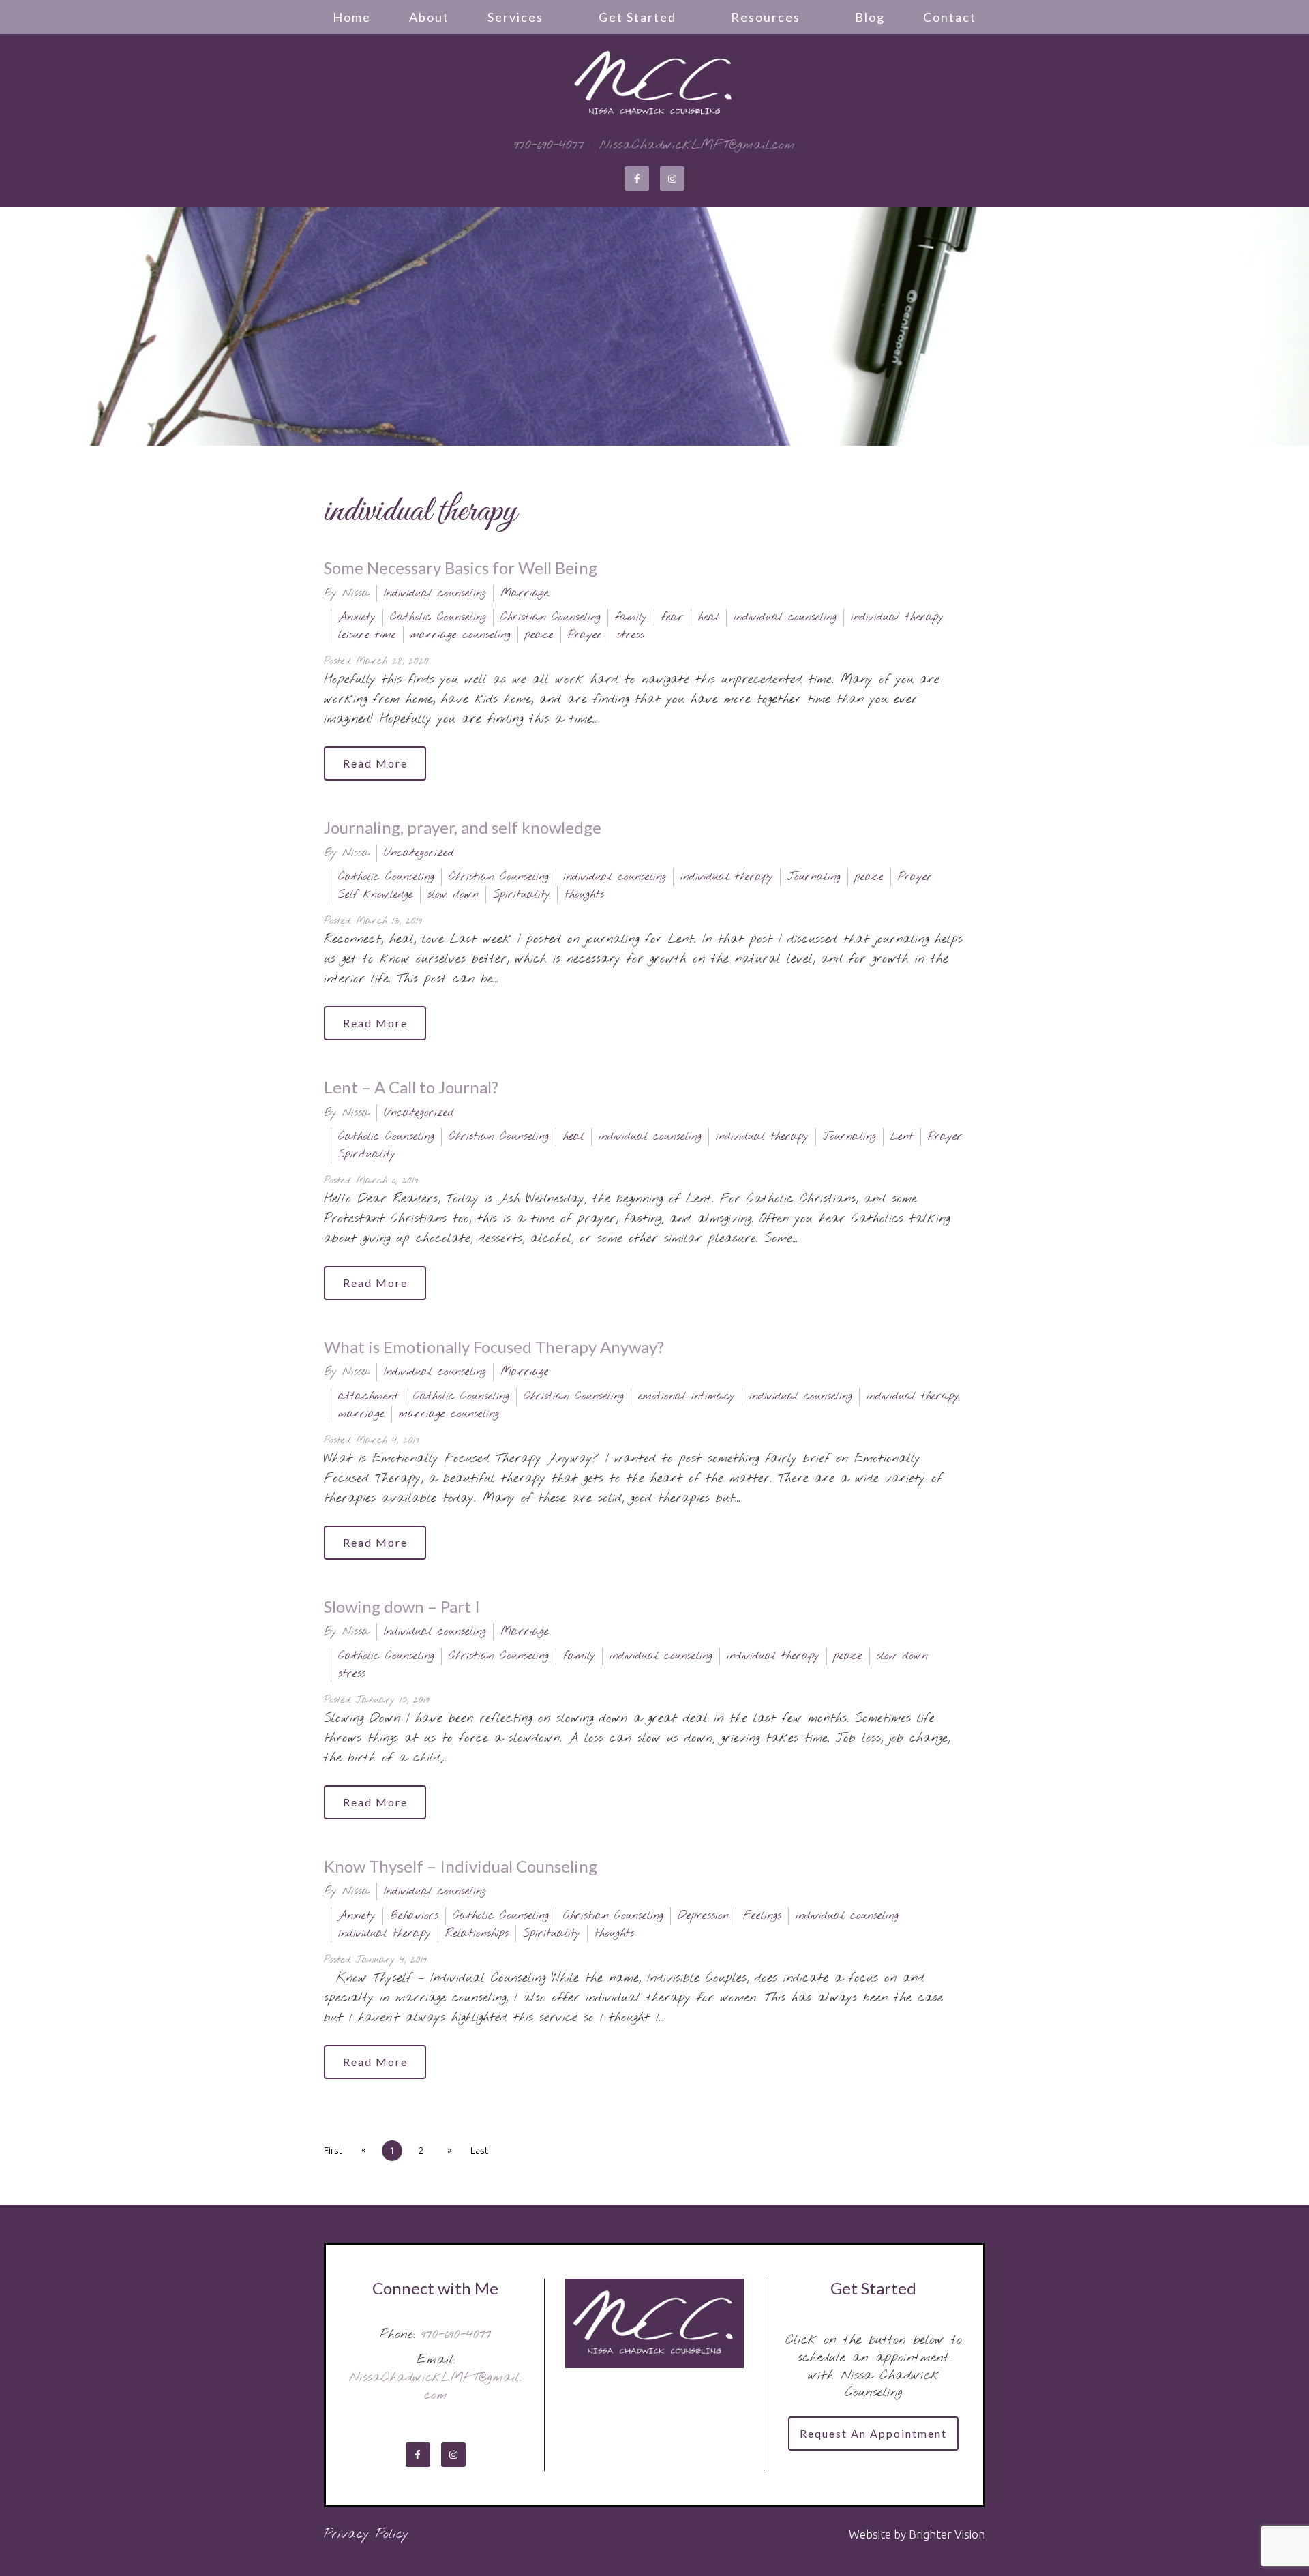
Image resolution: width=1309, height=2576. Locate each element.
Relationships (477, 1934)
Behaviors (414, 1916)
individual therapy (897, 617)
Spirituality (522, 895)
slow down (453, 895)
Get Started (637, 17)
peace (539, 635)
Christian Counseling (551, 617)
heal (709, 617)
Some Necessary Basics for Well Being (461, 567)
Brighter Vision (947, 2534)
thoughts (584, 895)
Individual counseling (435, 593)
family (631, 617)
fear (673, 617)
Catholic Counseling (438, 617)
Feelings (762, 1916)
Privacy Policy (366, 2534)
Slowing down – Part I (402, 1606)
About (429, 17)
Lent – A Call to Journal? (411, 1087)
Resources (766, 17)
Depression (703, 1916)
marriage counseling (461, 635)
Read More (375, 763)
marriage (361, 1414)
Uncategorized (419, 853)
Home (352, 17)
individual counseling (785, 617)
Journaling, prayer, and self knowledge (463, 827)
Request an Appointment (873, 2433)
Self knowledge (376, 895)
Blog (870, 17)
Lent (902, 1137)
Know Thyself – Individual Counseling (461, 1866)
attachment (368, 1396)
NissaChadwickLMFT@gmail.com (697, 145)
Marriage (525, 593)
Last (479, 2151)
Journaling (814, 877)
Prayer (585, 635)
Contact (950, 17)
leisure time (367, 635)
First (333, 2151)
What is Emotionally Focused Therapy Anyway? (494, 1347)
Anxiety (357, 617)
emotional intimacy (687, 1396)
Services (515, 17)
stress (631, 635)
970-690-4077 (549, 145)
